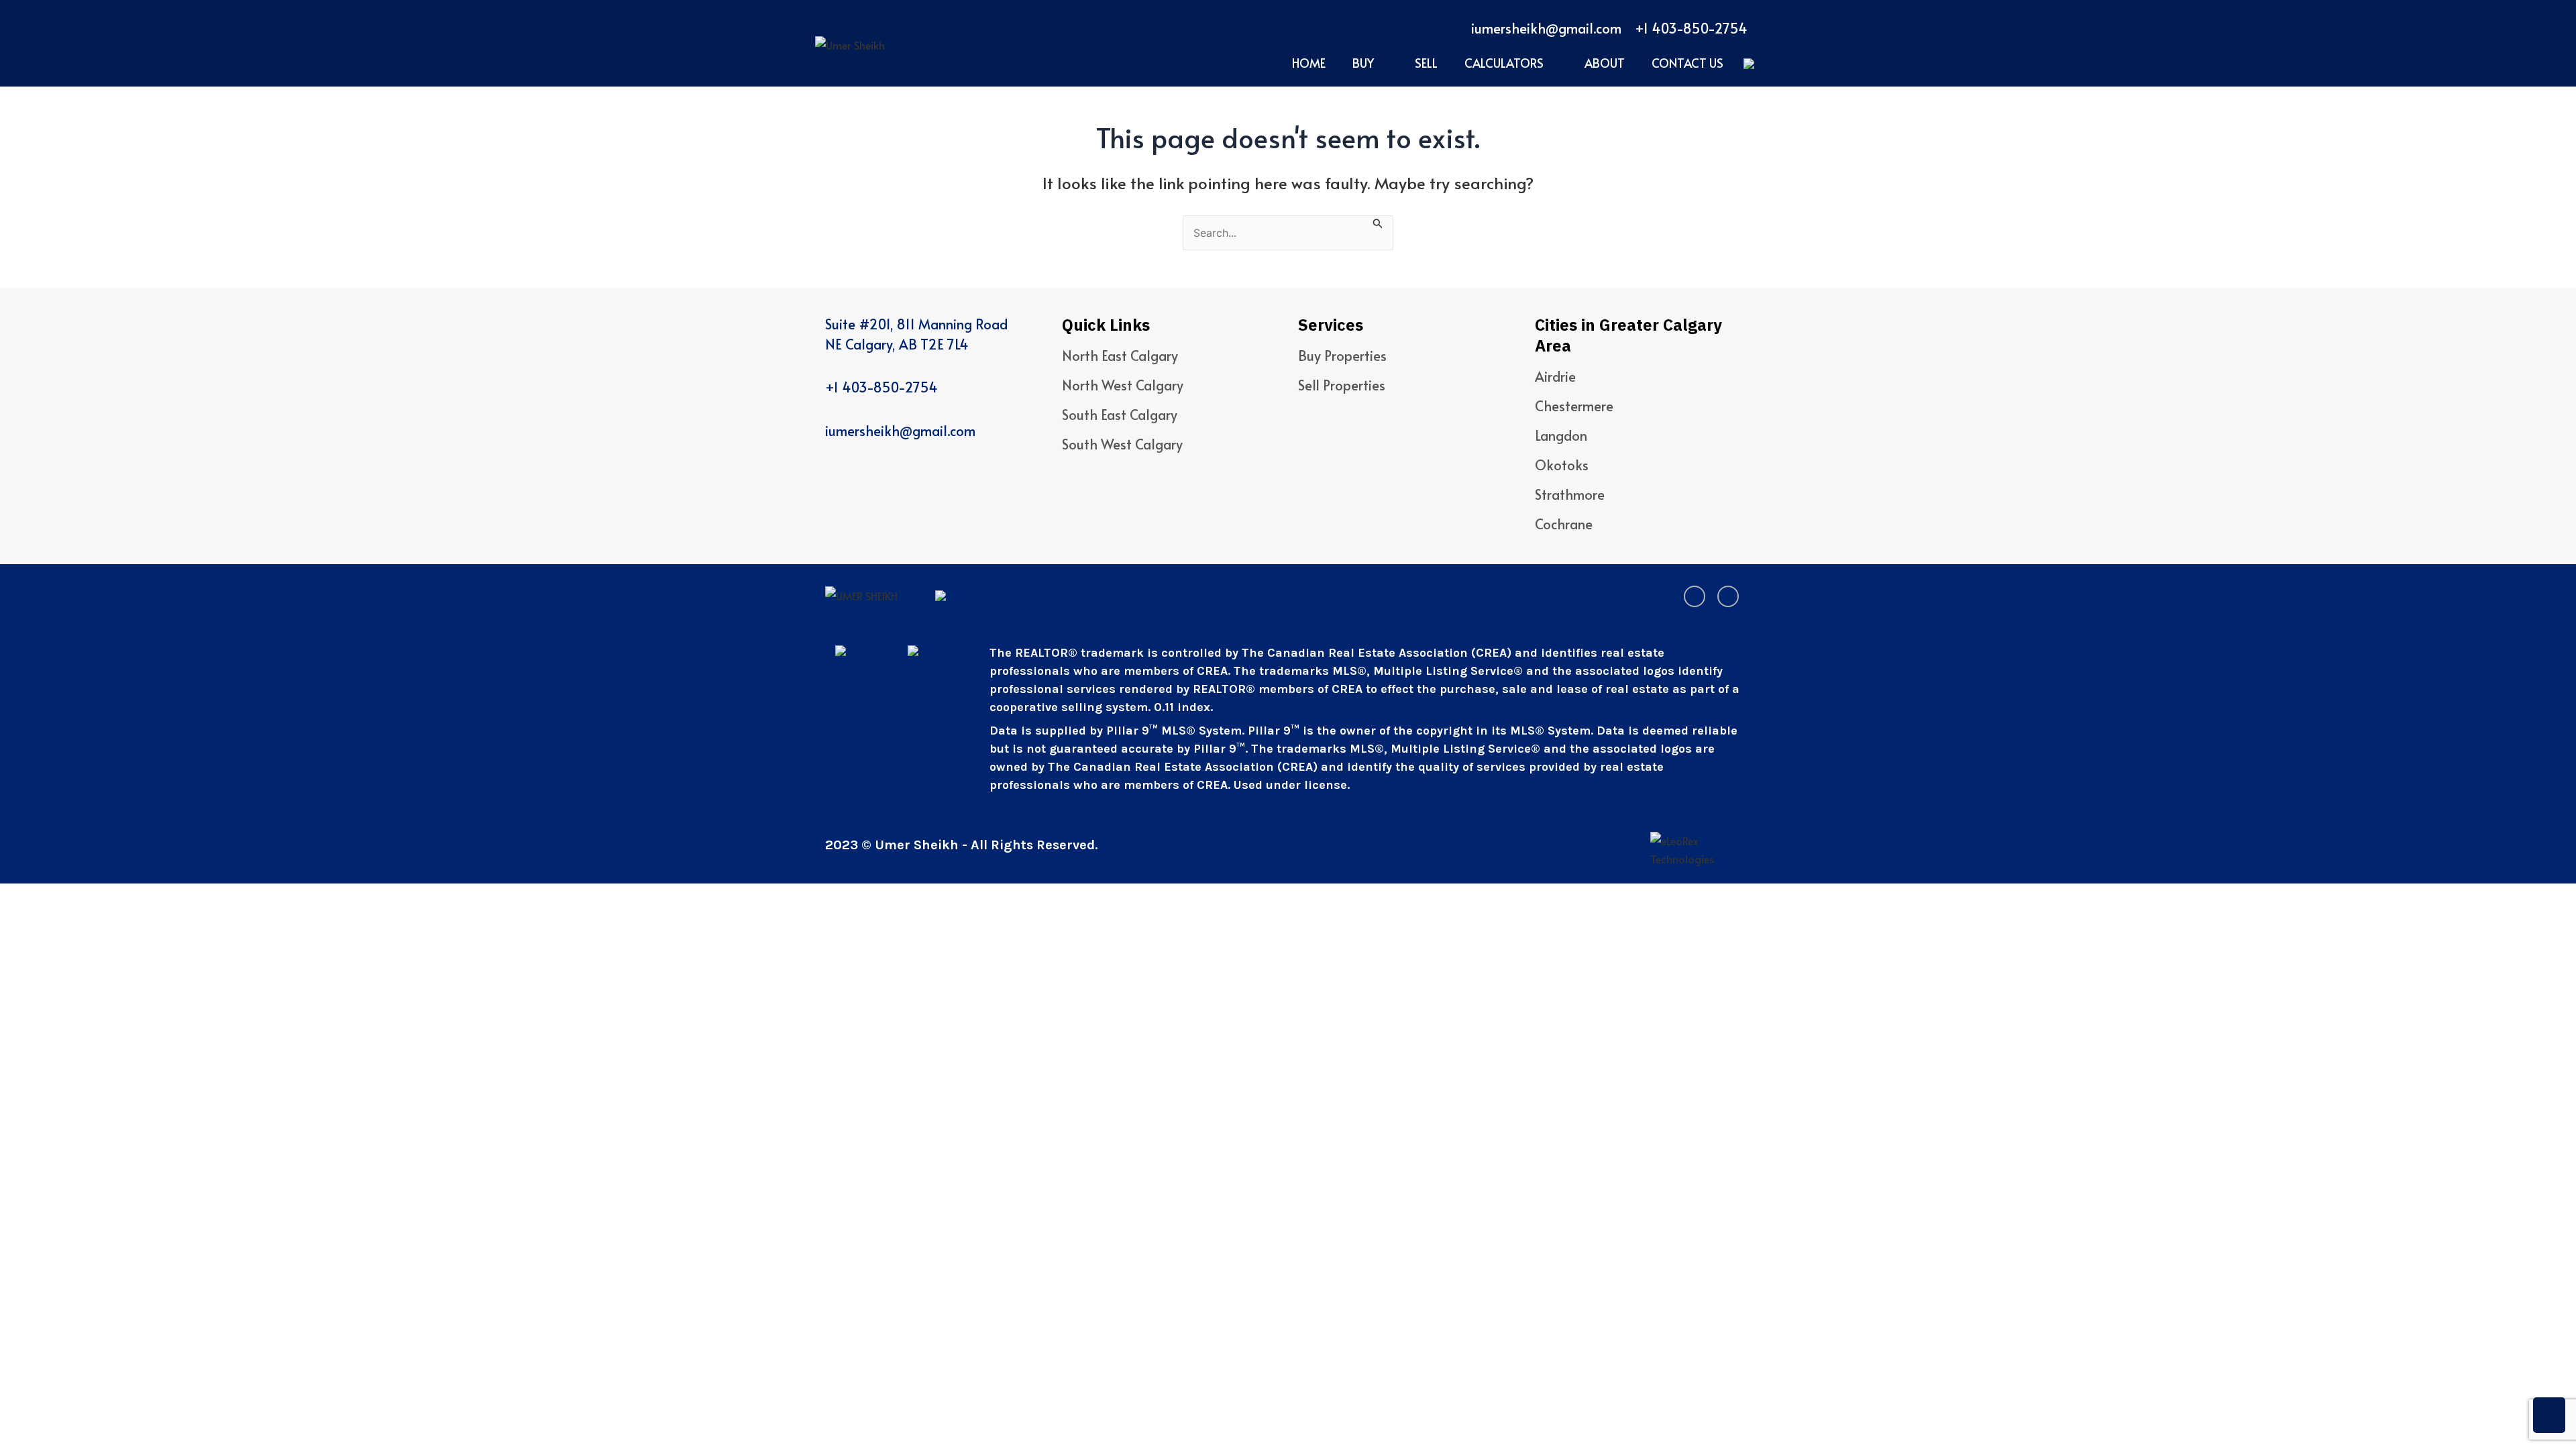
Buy (1363, 63)
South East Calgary (1120, 415)
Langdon (1561, 435)
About (1605, 63)
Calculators (1504, 63)
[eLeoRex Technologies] (1701, 850)
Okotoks (1562, 465)
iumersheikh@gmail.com (1546, 28)
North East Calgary (1120, 356)
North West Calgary (1123, 385)
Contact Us (1687, 63)
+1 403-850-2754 (1691, 28)
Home (1309, 63)
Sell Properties (1342, 385)
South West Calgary (1122, 444)
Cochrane (1564, 524)
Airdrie (1555, 376)
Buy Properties (1342, 356)
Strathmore (1570, 494)
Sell (1426, 63)
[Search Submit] (1378, 222)
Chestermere (1574, 406)
